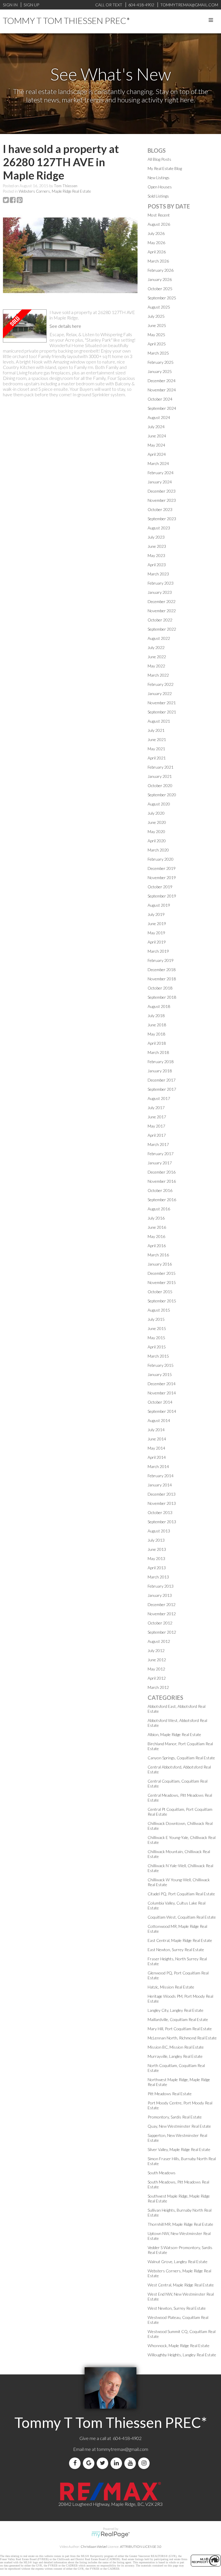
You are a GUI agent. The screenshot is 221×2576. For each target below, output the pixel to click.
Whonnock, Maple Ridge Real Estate (179, 2346)
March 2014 (158, 1466)
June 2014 (157, 1439)
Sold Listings (158, 196)
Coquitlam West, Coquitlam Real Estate (182, 1917)
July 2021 (156, 730)
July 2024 (156, 427)
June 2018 (157, 1025)
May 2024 (156, 445)
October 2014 (160, 1402)
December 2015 (162, 1273)
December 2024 (162, 381)
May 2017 (156, 1126)
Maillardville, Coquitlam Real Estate (178, 2019)
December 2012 (162, 1604)
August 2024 (159, 417)
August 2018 (159, 1006)
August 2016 (159, 1209)
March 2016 (158, 1255)
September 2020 (162, 795)
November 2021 (162, 703)
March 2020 (158, 850)
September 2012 (162, 1632)
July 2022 (156, 647)
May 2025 (156, 335)
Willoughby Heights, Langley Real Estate (182, 2355)
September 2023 (162, 519)
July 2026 (156, 233)
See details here (65, 326)
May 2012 (156, 1669)
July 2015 (156, 1319)
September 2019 (162, 896)
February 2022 (161, 684)
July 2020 (156, 813)
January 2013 (160, 1595)
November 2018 (162, 979)
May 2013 (156, 1558)
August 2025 (159, 307)
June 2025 (157, 325)
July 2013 (156, 1540)
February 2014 (161, 1476)
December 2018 (162, 970)
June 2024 (157, 436)
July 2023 (156, 537)
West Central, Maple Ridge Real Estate (181, 2285)
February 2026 (161, 270)
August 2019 (159, 905)
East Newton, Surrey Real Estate (176, 1950)
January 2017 (160, 1163)
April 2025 (157, 344)
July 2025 (156, 316)
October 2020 (160, 785)
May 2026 (156, 243)
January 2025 (160, 371)
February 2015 (161, 1365)
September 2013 (162, 1522)
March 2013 (158, 1577)
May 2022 (156, 666)
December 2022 (162, 601)
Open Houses (160, 187)
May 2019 (156, 933)
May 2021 (156, 749)
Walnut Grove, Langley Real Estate (178, 2262)
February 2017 (161, 1154)
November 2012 (162, 1614)
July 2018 (156, 1016)
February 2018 (161, 1062)
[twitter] (104, 2463)
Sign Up (31, 5)
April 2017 (157, 1135)
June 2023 (157, 546)
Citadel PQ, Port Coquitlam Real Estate (181, 1894)
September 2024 (162, 408)
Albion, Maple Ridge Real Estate (174, 1734)
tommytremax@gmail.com (122, 2449)
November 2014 (162, 1393)
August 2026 (159, 224)
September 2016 (162, 1200)
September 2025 (162, 298)
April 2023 (157, 565)
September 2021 (162, 712)
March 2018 (158, 1052)
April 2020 (157, 841)
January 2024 (160, 482)
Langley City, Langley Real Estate (176, 2010)
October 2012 (160, 1623)
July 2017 (156, 1108)
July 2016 (156, 1218)
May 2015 (156, 1338)
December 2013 (162, 1494)
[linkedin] (117, 2463)
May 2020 (156, 831)
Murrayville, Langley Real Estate (175, 2056)
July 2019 (156, 914)
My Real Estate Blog (165, 168)
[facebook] (76, 2463)
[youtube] (131, 2463)
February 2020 (161, 859)
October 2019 (160, 887)
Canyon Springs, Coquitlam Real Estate (181, 1758)
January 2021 (160, 776)
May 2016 (156, 1236)
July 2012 (156, 1650)
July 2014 (156, 1430)
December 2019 (162, 868)
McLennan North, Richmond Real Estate (182, 2038)
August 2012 (159, 1641)
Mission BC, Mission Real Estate (176, 2047)
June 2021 (157, 739)
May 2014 (156, 1448)
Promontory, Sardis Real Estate (175, 2117)
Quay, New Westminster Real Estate (179, 2126)
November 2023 (162, 500)
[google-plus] (90, 2463)
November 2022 (162, 611)
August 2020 (159, 804)
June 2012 (157, 1660)
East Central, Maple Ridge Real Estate (180, 1940)
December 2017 (162, 1080)
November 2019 (162, 878)
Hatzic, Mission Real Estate (171, 1987)
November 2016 (162, 1181)
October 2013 (160, 1512)
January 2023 (160, 592)
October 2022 (160, 620)
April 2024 (157, 454)
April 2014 (157, 1457)
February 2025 (161, 362)
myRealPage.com (111, 2535)
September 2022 (162, 629)
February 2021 (161, 767)
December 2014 (162, 1384)
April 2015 (157, 1347)
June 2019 (157, 924)
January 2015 (160, 1374)
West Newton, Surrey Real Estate (177, 2308)
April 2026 (157, 252)
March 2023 (158, 574)
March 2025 (158, 353)
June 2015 (157, 1328)
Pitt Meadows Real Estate (170, 2094)
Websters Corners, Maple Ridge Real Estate (55, 191)
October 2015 (160, 1292)
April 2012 (157, 1678)
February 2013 (161, 1586)
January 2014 (160, 1485)
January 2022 (160, 693)
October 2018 (160, 988)
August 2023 (159, 528)
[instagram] (145, 2463)
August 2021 (159, 721)
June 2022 (157, 657)
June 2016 (157, 1227)
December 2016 (162, 1172)
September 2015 (162, 1301)
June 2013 (157, 1549)
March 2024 (158, 463)
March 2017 (158, 1144)
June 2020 (157, 822)
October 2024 (160, 399)
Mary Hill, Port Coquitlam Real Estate (180, 2029)
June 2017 (157, 1117)
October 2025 (160, 289)
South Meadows (162, 2173)
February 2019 (161, 960)
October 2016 (160, 1190)
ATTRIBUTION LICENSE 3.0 (141, 2547)
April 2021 (157, 758)
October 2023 (160, 509)
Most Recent (159, 215)
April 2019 (157, 942)
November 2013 (162, 1503)
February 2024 (161, 473)
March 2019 (158, 951)
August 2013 (159, 1531)
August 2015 (159, 1310)
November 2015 (162, 1282)
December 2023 (162, 491)
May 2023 (156, 555)
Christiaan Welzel (94, 2547)
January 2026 (160, 279)
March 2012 (158, 1687)
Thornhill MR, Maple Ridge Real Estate (180, 2224)
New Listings (159, 178)
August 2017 (159, 1098)
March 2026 (158, 261)
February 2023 (161, 583)
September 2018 (162, 997)
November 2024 (162, 390)
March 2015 (158, 1356)
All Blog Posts (159, 159)
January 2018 (160, 1071)
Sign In (10, 5)
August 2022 (159, 638)
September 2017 (162, 1089)
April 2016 (157, 1246)
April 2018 (157, 1043)
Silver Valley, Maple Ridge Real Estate (179, 2149)
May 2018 (156, 1034)
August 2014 (159, 1420)
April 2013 (157, 1568)
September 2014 (162, 1411)
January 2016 (160, 1264)
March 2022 (158, 675)
